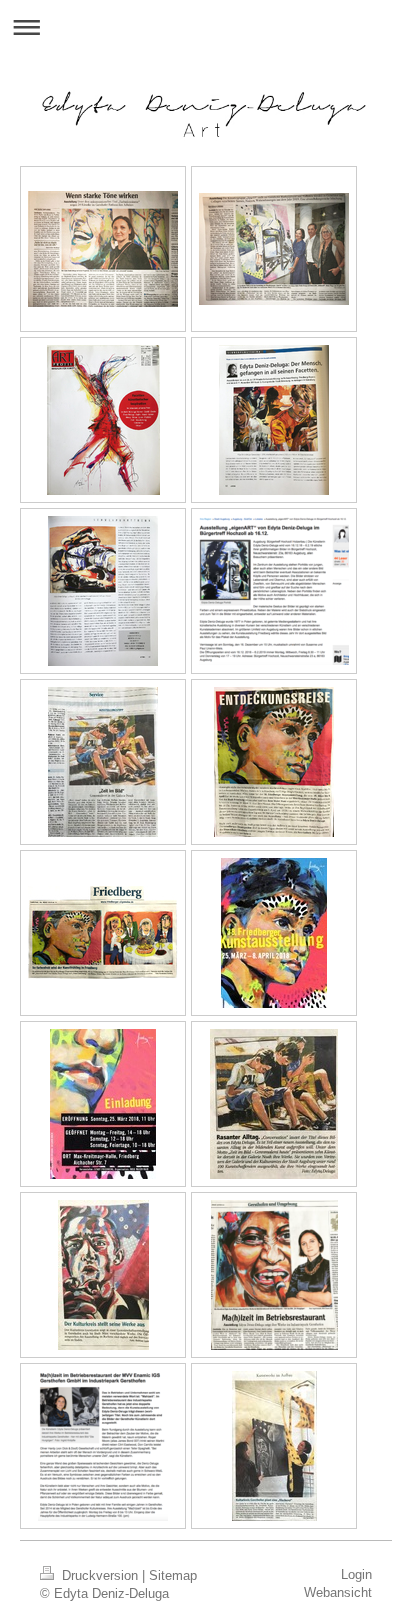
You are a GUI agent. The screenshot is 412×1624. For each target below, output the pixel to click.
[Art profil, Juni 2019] (103, 420)
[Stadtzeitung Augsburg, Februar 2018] (274, 1104)
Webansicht (338, 1592)
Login (356, 1574)
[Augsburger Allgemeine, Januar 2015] (274, 1446)
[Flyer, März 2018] (274, 933)
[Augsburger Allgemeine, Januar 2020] (103, 249)
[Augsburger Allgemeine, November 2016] (274, 1275)
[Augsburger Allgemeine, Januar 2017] (103, 1275)
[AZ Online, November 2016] (103, 1446)
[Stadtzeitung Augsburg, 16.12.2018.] (274, 590)
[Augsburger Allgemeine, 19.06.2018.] (103, 762)
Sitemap (173, 1575)
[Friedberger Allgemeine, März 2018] (274, 762)
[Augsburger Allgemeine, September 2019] (274, 249)
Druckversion (100, 1575)
